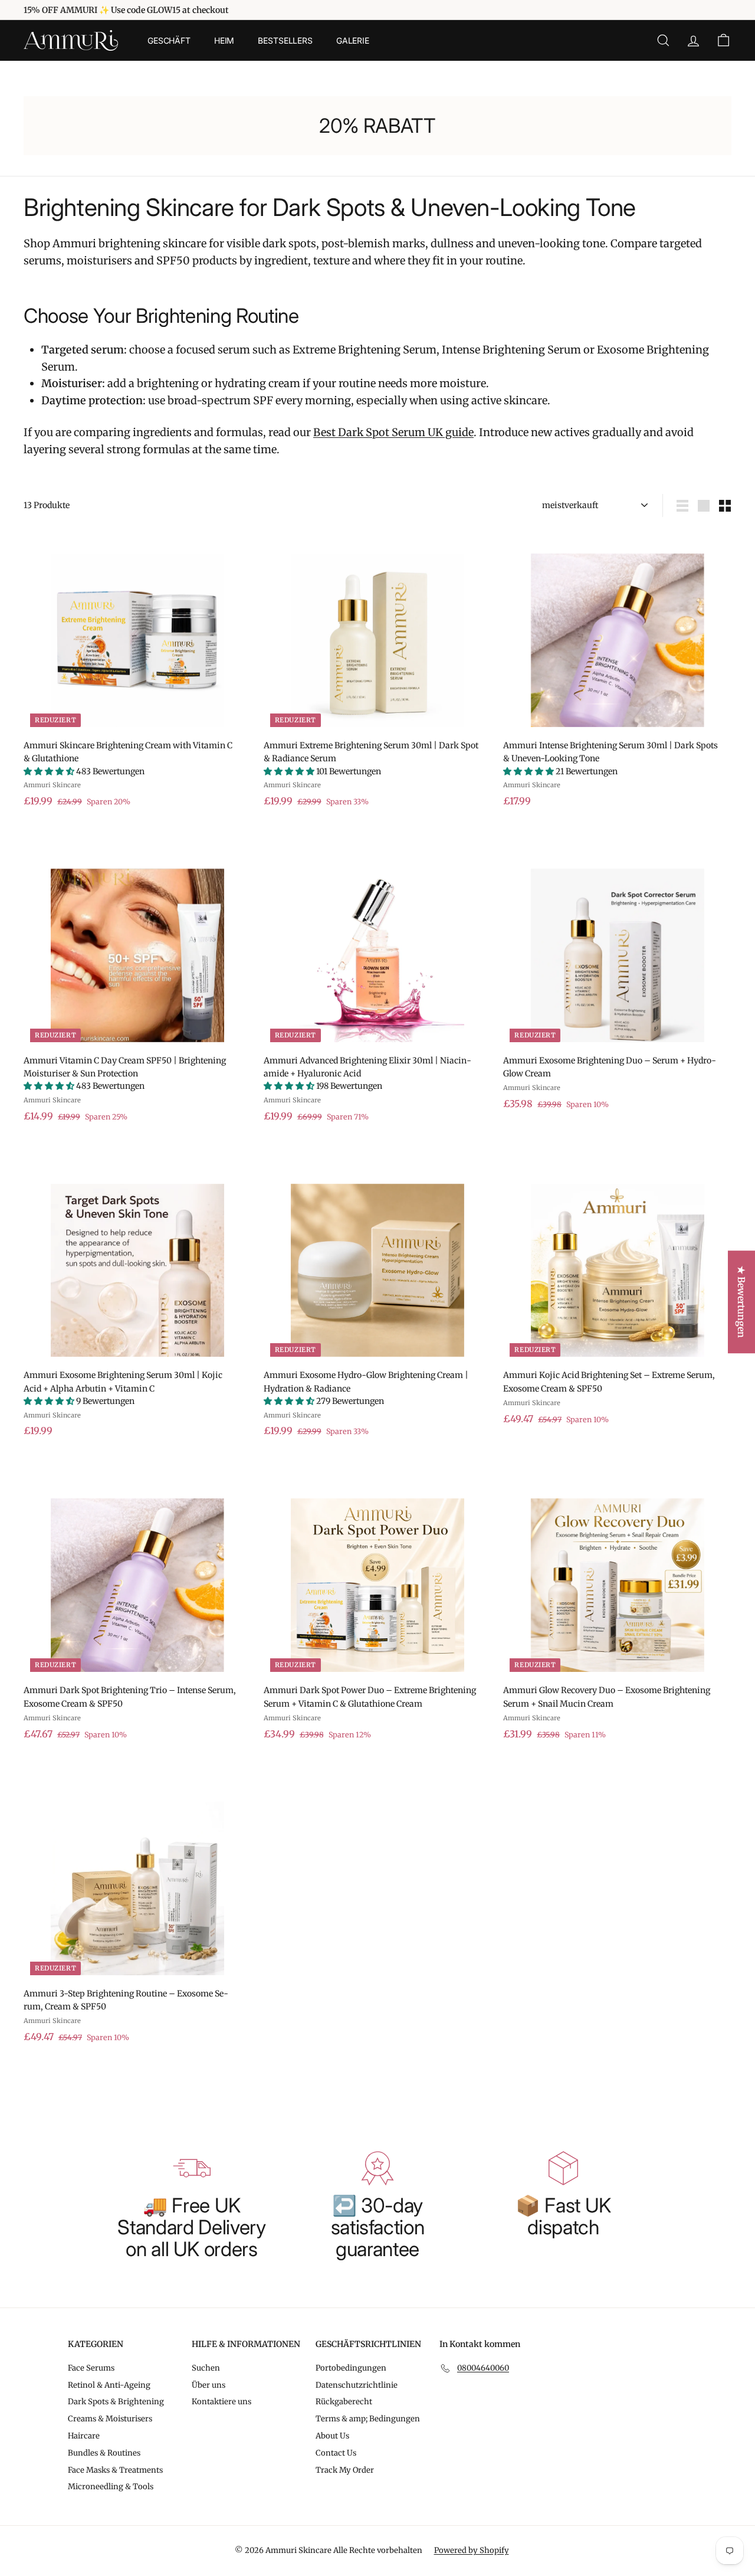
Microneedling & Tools (111, 2487)
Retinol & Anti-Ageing (109, 2385)
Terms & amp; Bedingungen (368, 2419)
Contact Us (336, 2453)
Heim (224, 40)
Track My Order (345, 2470)
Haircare (84, 2436)
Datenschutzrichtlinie (357, 2385)
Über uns (209, 2385)
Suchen (206, 2368)
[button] (50, 771)
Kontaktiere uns (221, 2402)
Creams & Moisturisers (110, 2419)
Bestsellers (285, 40)
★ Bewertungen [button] (741, 1302)
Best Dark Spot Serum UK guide (393, 432)
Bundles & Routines (104, 2453)
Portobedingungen (351, 2368)
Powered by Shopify (472, 2550)
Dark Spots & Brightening (116, 2402)
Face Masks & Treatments (115, 2470)
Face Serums (91, 2368)
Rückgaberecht (344, 2402)
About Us (332, 2436)
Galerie (353, 40)
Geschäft (169, 40)
